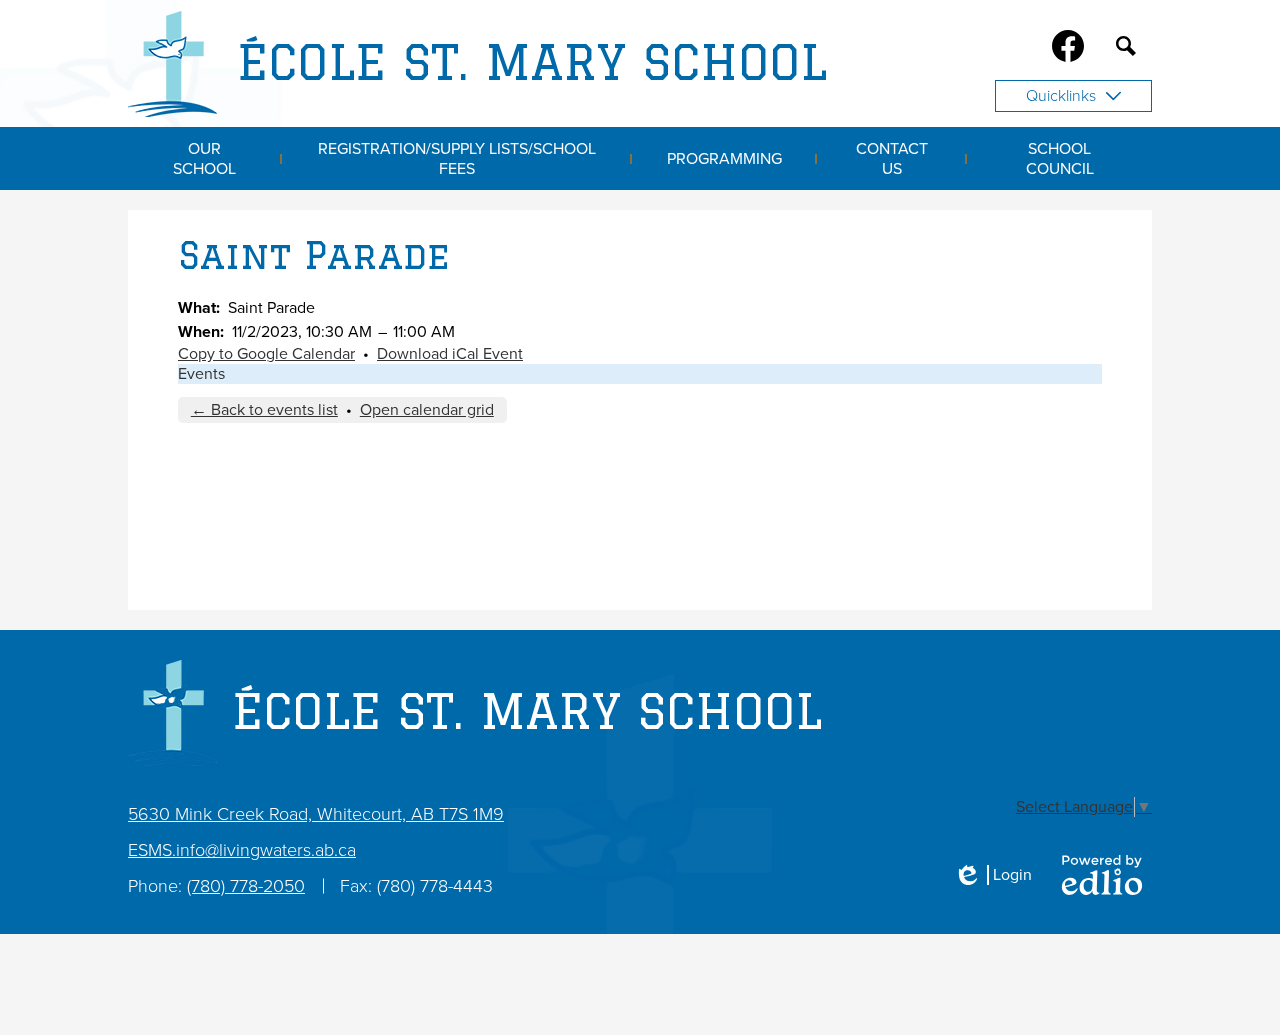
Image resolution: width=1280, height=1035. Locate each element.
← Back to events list (264, 410)
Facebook (1068, 46)
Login (992, 875)
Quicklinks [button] (1061, 96)
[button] (205, 158)
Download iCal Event (450, 354)
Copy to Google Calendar (266, 354)
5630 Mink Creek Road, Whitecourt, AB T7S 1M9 (316, 814)
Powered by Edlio (1102, 875)
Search (1126, 46)
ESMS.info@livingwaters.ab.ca (242, 850)
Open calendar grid (427, 410)
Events (201, 374)
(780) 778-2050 (246, 886)
